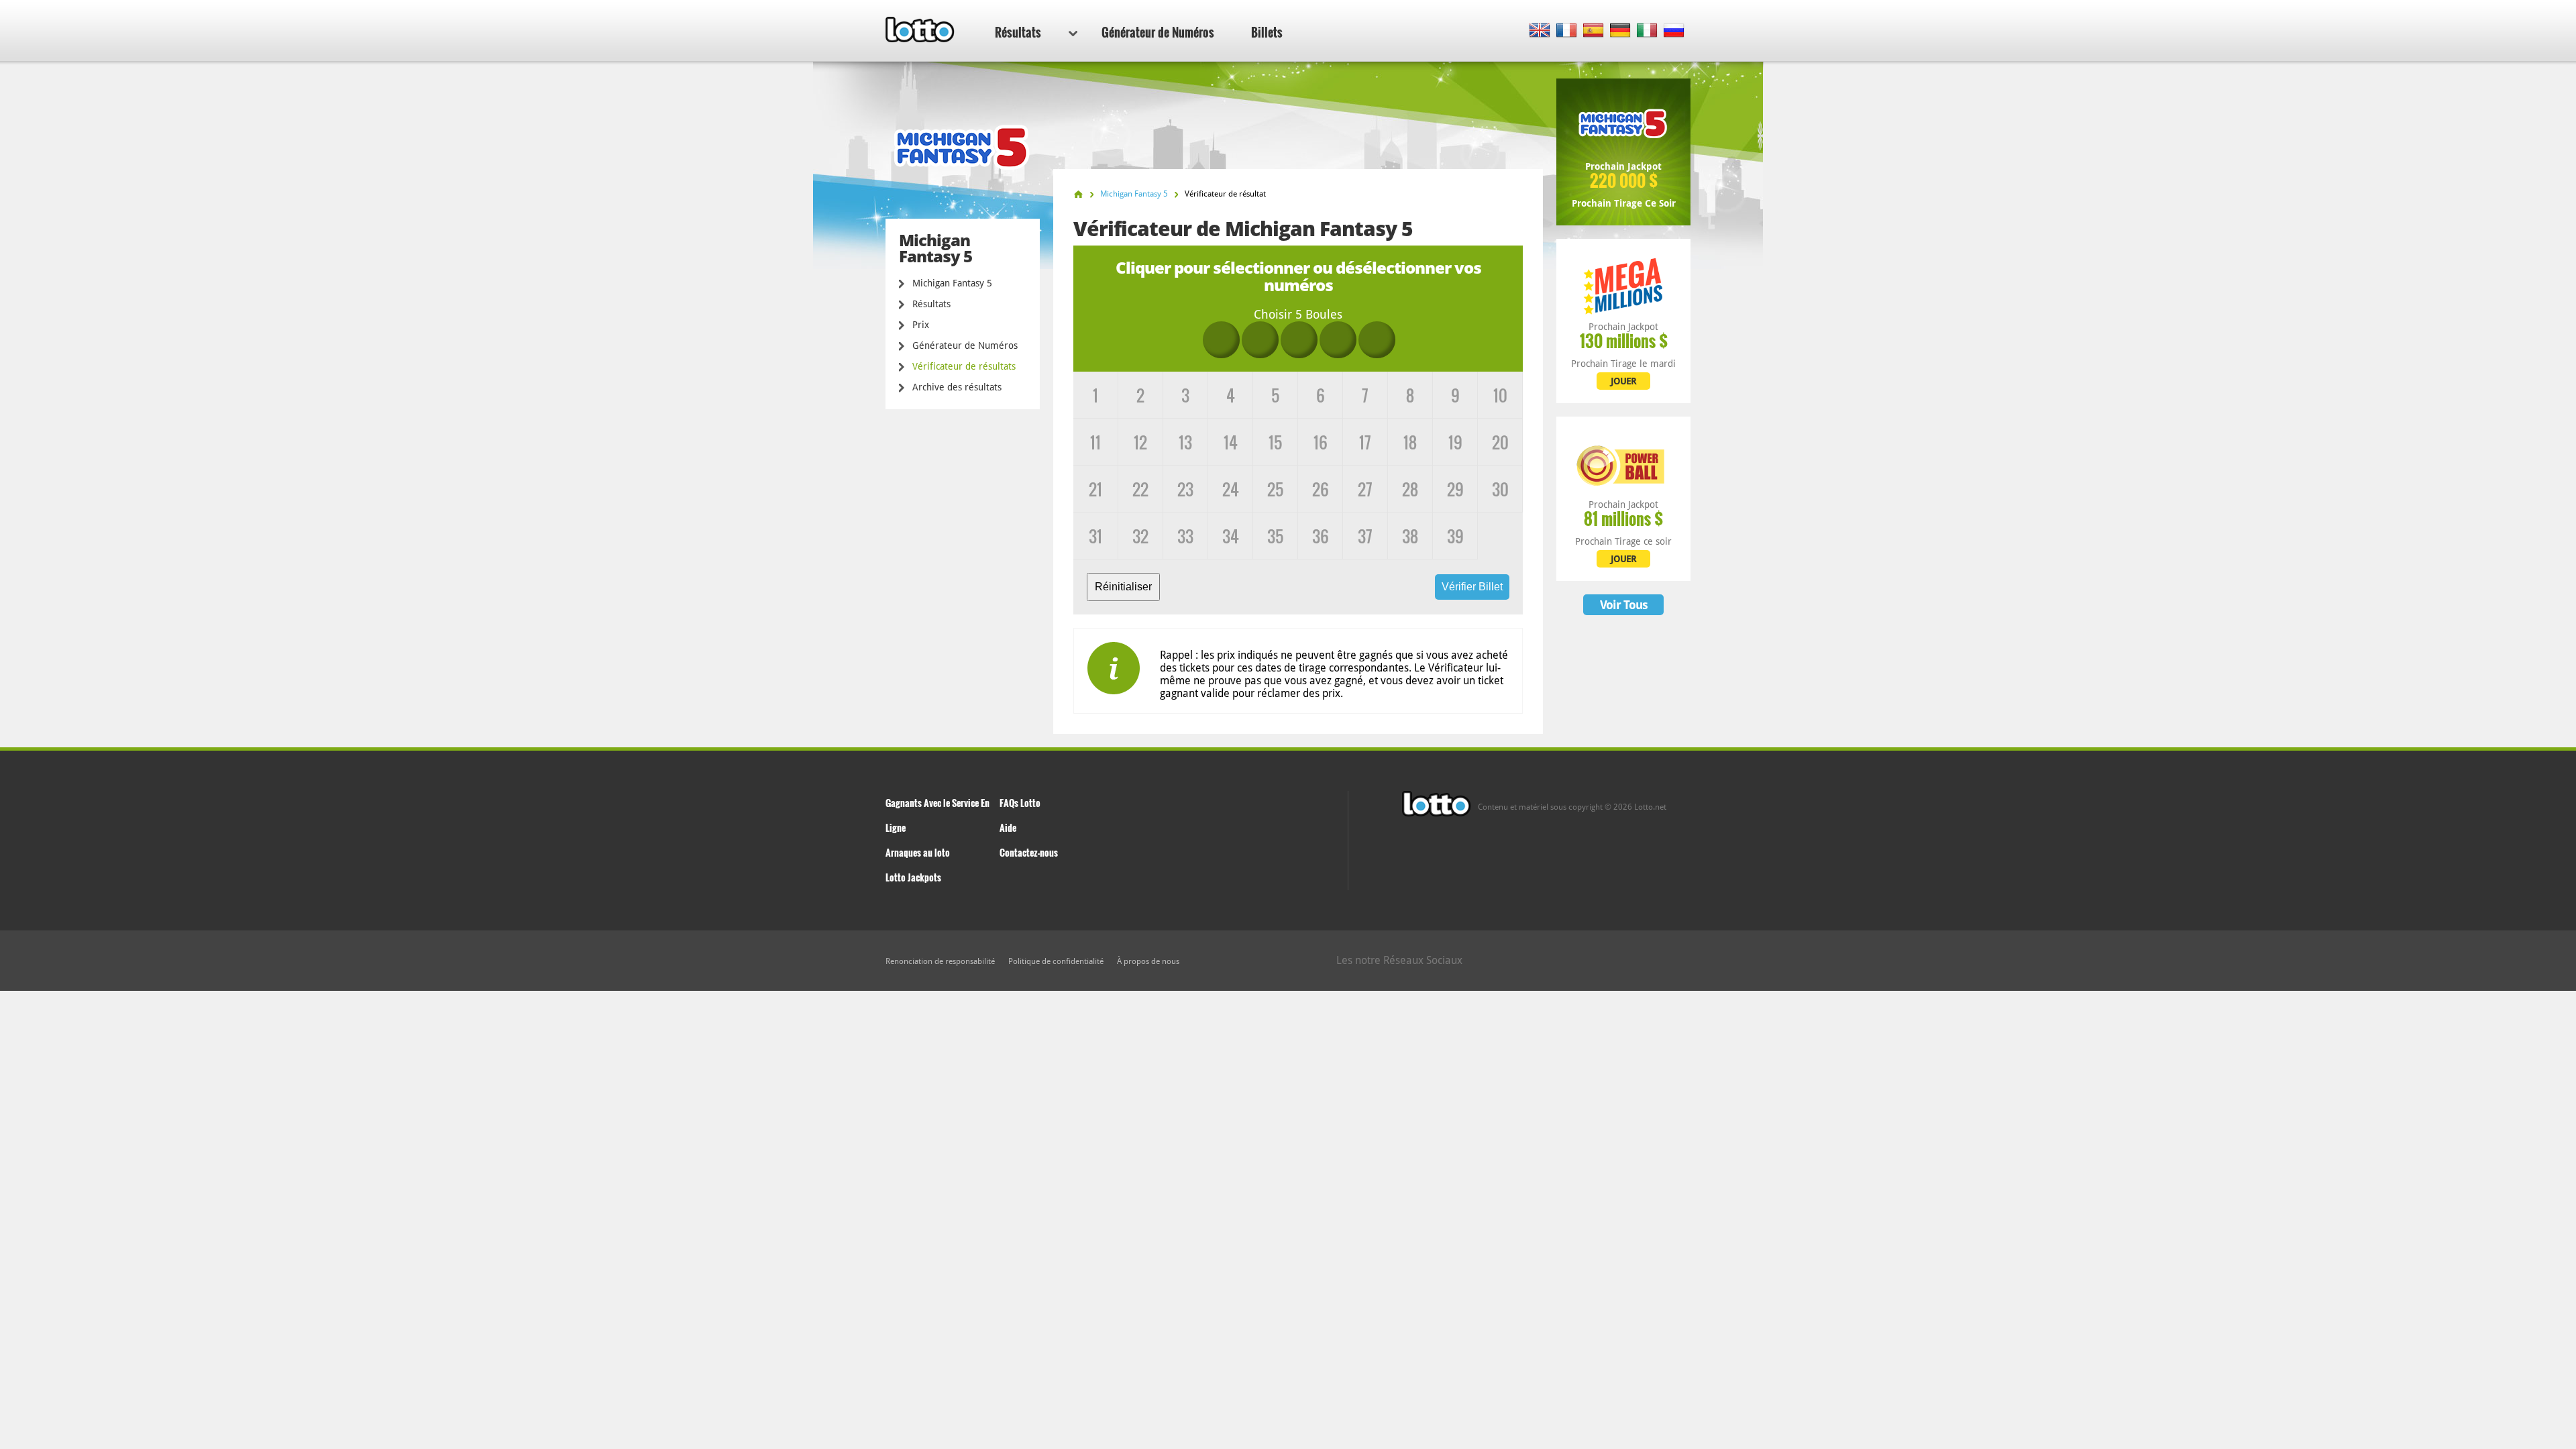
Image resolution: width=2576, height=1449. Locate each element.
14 (1231, 442)
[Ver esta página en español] (1594, 31)
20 (1500, 442)
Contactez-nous (1029, 852)
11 (1095, 442)
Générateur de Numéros (1158, 32)
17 (1365, 442)
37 (1365, 536)
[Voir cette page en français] (1567, 31)
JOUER (1623, 381)
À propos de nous (1148, 961)
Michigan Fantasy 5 (952, 283)
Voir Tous (1624, 605)
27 (1365, 489)
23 (1185, 489)
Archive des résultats (957, 387)
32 (1140, 536)
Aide (1008, 827)
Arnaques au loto (918, 852)
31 (1095, 536)
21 (1095, 489)
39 (1455, 536)
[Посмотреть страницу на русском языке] (1674, 31)
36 (1321, 536)
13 (1185, 442)
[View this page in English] (1540, 31)
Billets (1267, 32)
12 (1140, 442)
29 (1455, 489)
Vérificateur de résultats (964, 366)
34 (1231, 536)
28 (1410, 489)
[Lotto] (1078, 194)
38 (1410, 536)
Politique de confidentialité (1056, 961)
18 (1410, 442)
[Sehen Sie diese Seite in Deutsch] (1620, 31)
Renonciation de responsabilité (940, 961)
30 (1500, 489)
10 (1500, 395)
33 (1185, 536)
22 (1140, 489)
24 (1231, 489)
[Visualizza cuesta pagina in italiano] (1647, 31)
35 (1275, 536)
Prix (921, 325)
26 (1321, 489)
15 (1275, 442)
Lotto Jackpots (913, 877)
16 (1321, 442)
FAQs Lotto (1020, 803)
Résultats (1018, 32)
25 (1275, 489)
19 (1455, 442)
